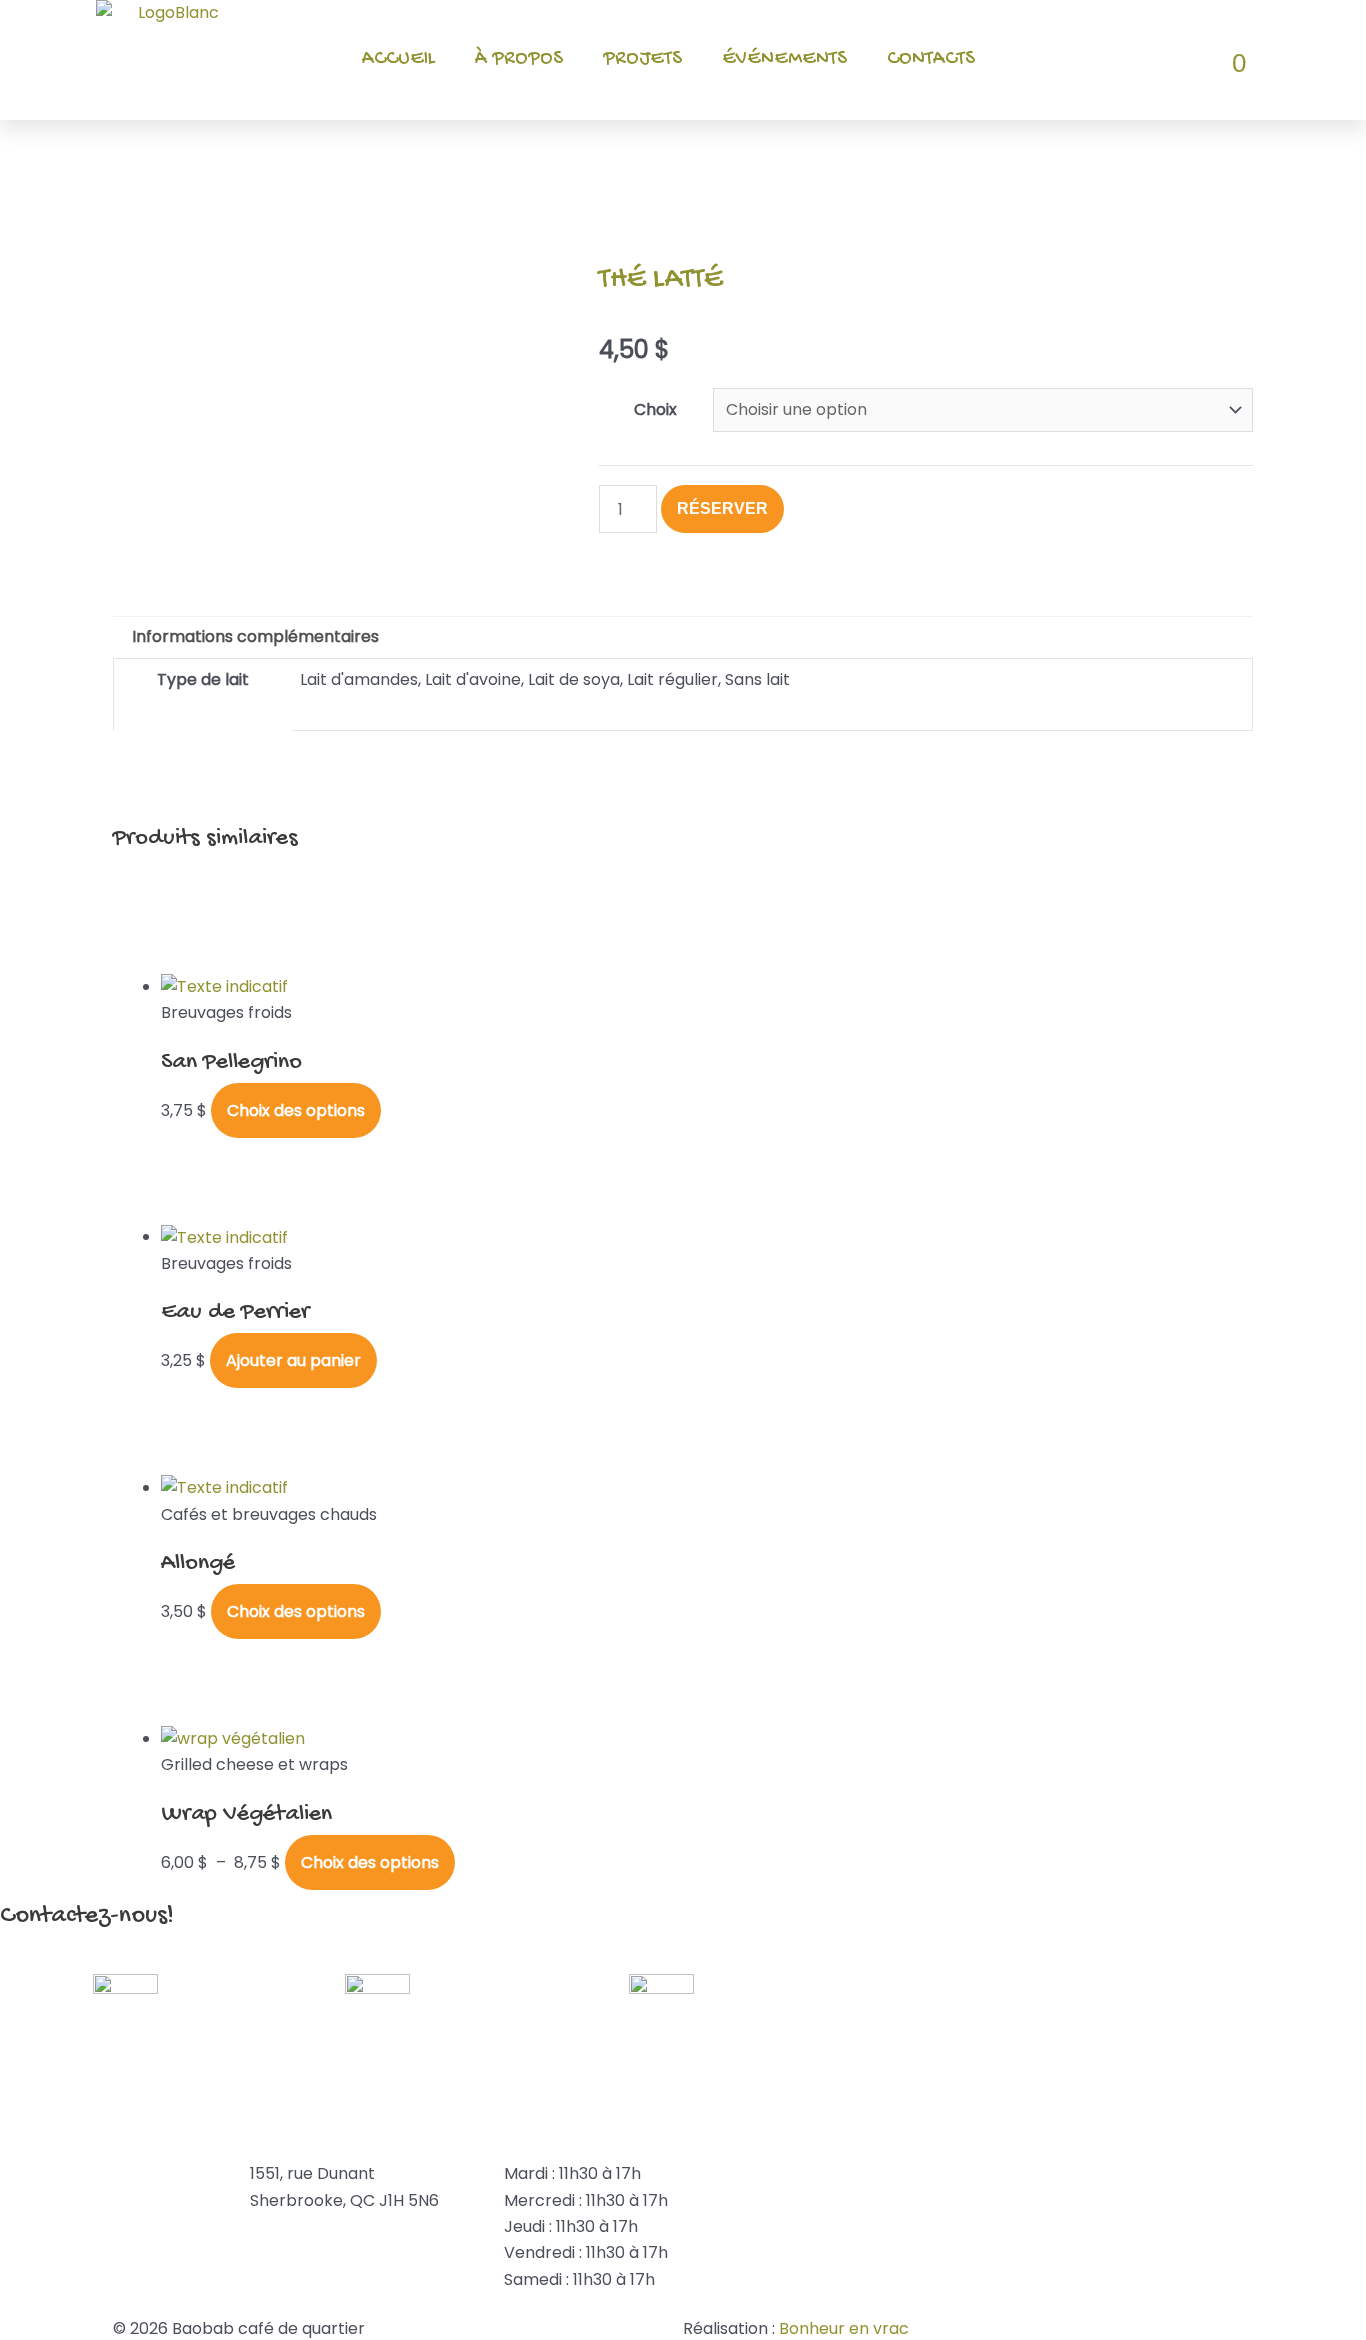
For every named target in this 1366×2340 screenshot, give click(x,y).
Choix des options (296, 1110)
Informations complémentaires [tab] (255, 636)
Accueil (398, 59)
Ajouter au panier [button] (293, 1360)
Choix (655, 409)
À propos (519, 59)
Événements (784, 59)
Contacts (931, 59)
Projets (642, 59)
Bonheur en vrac (844, 2328)
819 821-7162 (47, 2173)
